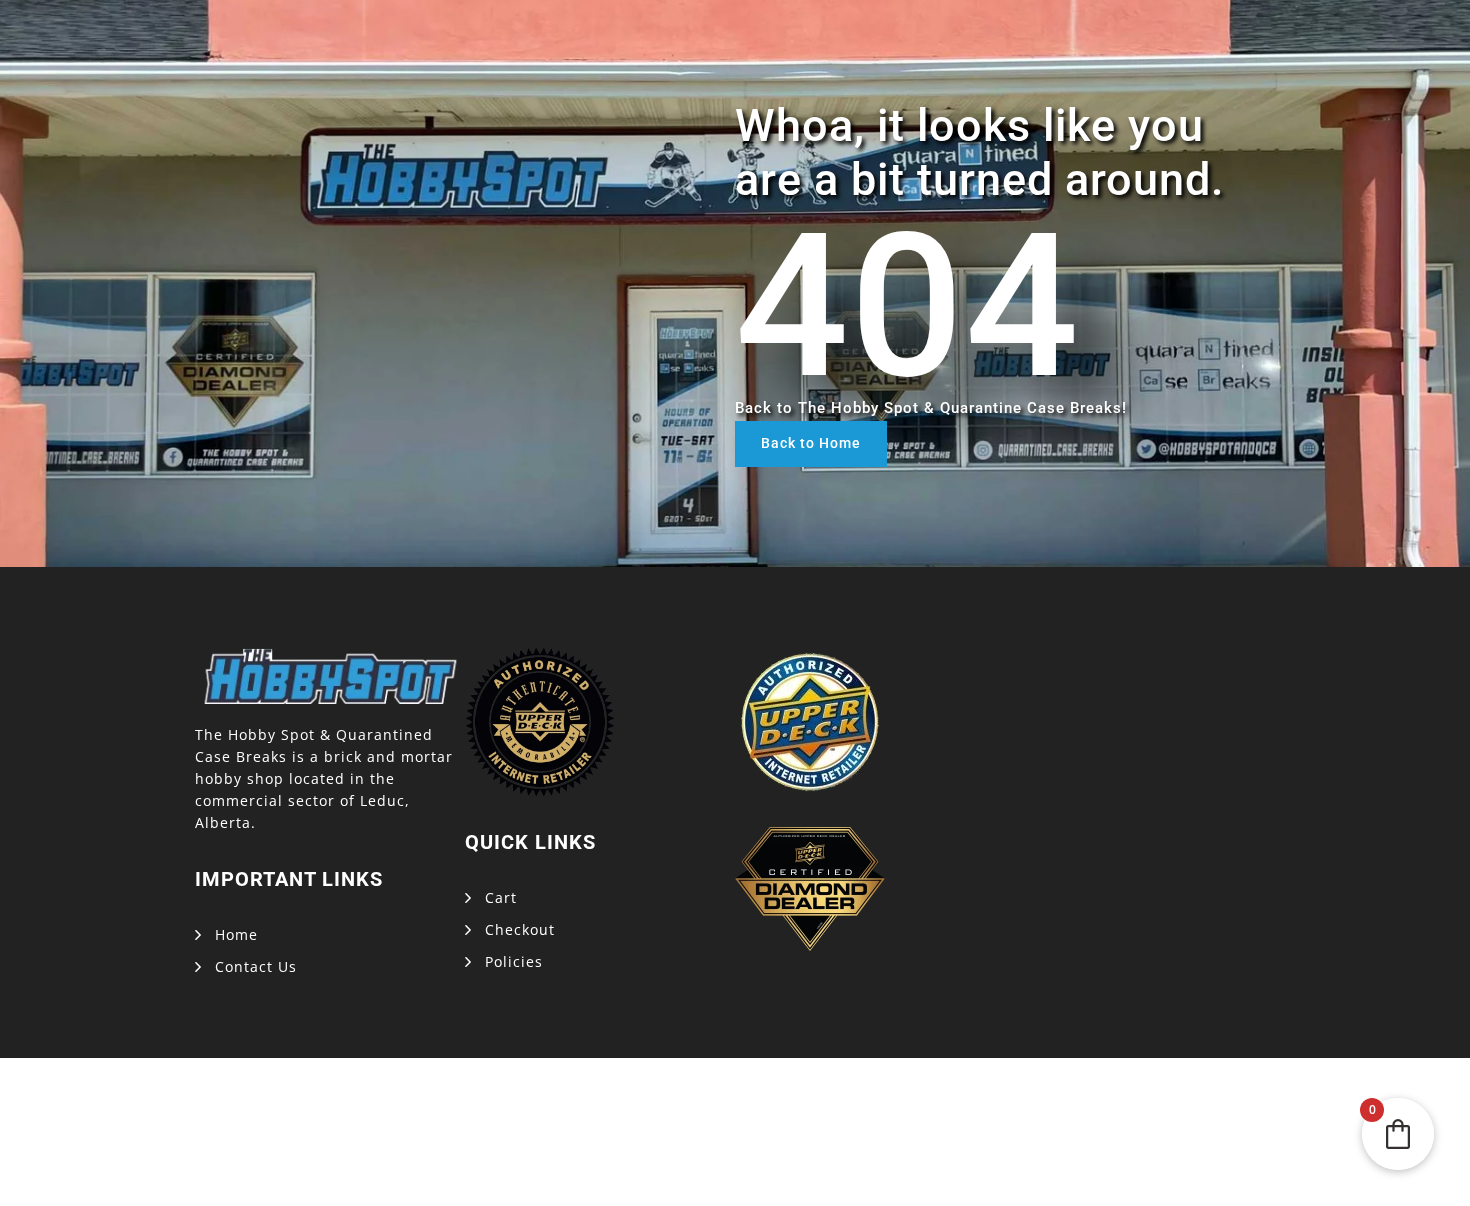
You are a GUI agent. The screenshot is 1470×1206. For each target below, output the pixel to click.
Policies (514, 961)
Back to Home (811, 443)
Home (236, 934)
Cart (501, 897)
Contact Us (256, 966)
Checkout (520, 929)
